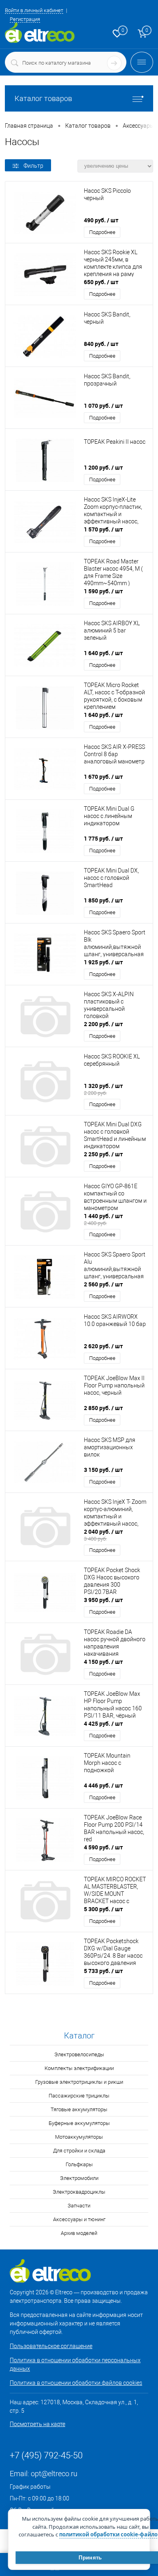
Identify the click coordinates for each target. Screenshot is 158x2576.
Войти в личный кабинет (34, 10)
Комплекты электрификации (79, 2068)
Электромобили (79, 2178)
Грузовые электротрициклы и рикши (79, 2082)
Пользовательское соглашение (51, 2346)
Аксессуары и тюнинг (79, 2219)
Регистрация (25, 19)
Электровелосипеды (79, 2054)
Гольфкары (79, 2164)
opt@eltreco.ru (54, 2474)
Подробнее (102, 232)
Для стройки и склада (79, 2151)
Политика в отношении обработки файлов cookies (76, 2383)
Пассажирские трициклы (79, 2096)
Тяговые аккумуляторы (79, 2109)
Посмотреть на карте (37, 2424)
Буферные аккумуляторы (79, 2123)
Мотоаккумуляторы (79, 2137)
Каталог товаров (43, 98)
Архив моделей (79, 2233)
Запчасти (79, 2206)
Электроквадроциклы (79, 2192)
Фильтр (33, 166)
